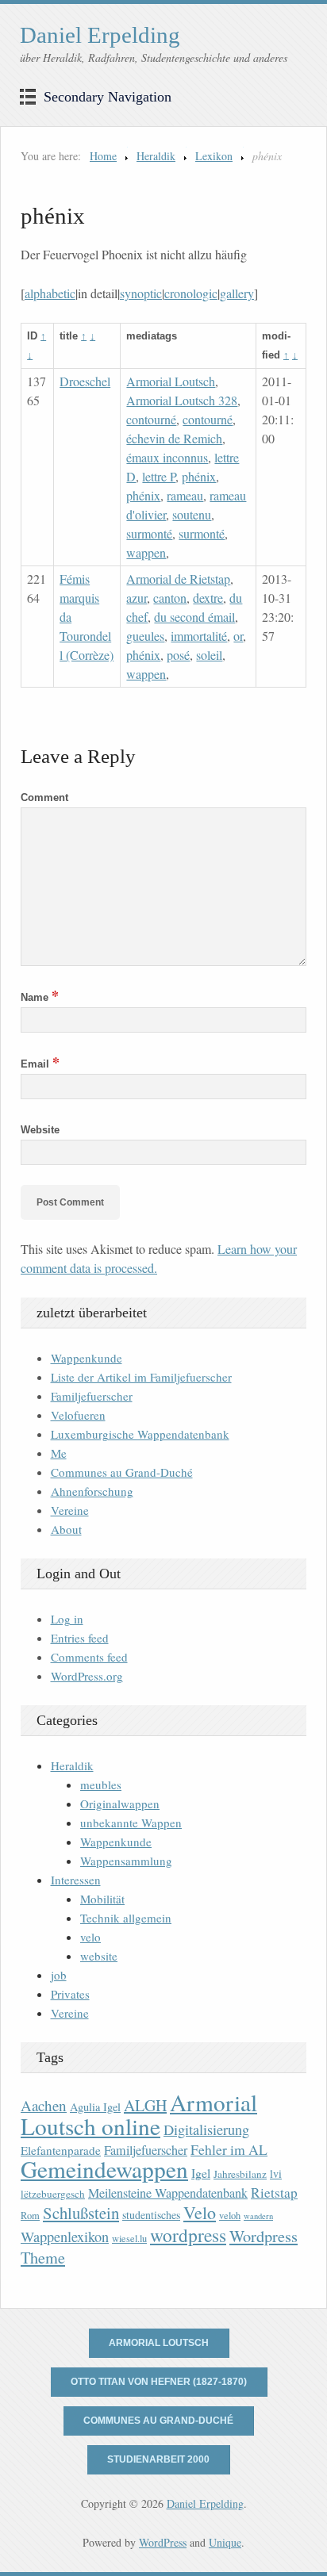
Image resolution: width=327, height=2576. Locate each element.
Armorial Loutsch (171, 381)
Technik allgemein (126, 1918)
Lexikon (214, 156)
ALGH (145, 2105)
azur (137, 598)
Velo (200, 2212)
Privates (70, 1994)
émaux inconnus (167, 457)
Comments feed (89, 1657)
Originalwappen (120, 1804)
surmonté (149, 533)
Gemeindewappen (104, 2169)
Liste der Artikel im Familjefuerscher (141, 1377)
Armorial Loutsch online (139, 2114)
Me (59, 1453)
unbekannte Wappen (131, 1823)
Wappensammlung (126, 1861)
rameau (185, 495)
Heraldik (156, 156)
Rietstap (274, 2193)
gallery (237, 293)
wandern (258, 2216)
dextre (208, 598)
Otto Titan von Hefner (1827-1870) (159, 2382)
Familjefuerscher (92, 1396)
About (66, 1529)
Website (40, 1130)
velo (90, 1937)
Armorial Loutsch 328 (182, 400)
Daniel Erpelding (100, 35)
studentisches (151, 2215)
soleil (209, 655)
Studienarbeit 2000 (158, 2459)
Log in (67, 1619)
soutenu (192, 514)
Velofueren (78, 1415)
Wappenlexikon (65, 2237)
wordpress (188, 2235)
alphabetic (50, 293)
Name (40, 997)
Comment (44, 797)
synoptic (141, 293)
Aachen (44, 2105)
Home (103, 156)
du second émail (194, 617)
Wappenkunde (87, 1358)
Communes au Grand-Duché (122, 1472)
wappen (146, 552)
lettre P (159, 476)
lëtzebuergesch (53, 2194)
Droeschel (85, 381)
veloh (230, 2216)
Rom (30, 2216)
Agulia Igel (95, 2107)
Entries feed (80, 1638)
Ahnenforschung (92, 1491)
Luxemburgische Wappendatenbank (140, 1434)
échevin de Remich (174, 438)
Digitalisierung (206, 2129)
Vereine (70, 1510)
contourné (151, 419)
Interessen (76, 1880)
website (99, 1956)
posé (178, 655)
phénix (199, 476)
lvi (276, 2173)
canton (170, 598)
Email (40, 1064)
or (238, 636)
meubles (101, 1784)
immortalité (199, 636)
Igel (201, 2173)
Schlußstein (81, 2213)
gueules (145, 636)
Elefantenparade (61, 2150)
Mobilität (102, 1899)
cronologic (191, 293)
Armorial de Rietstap (178, 579)
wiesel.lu (129, 2239)
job (59, 1975)
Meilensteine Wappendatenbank (168, 2193)
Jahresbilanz (240, 2174)
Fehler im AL (229, 2149)
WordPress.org (87, 1676)
